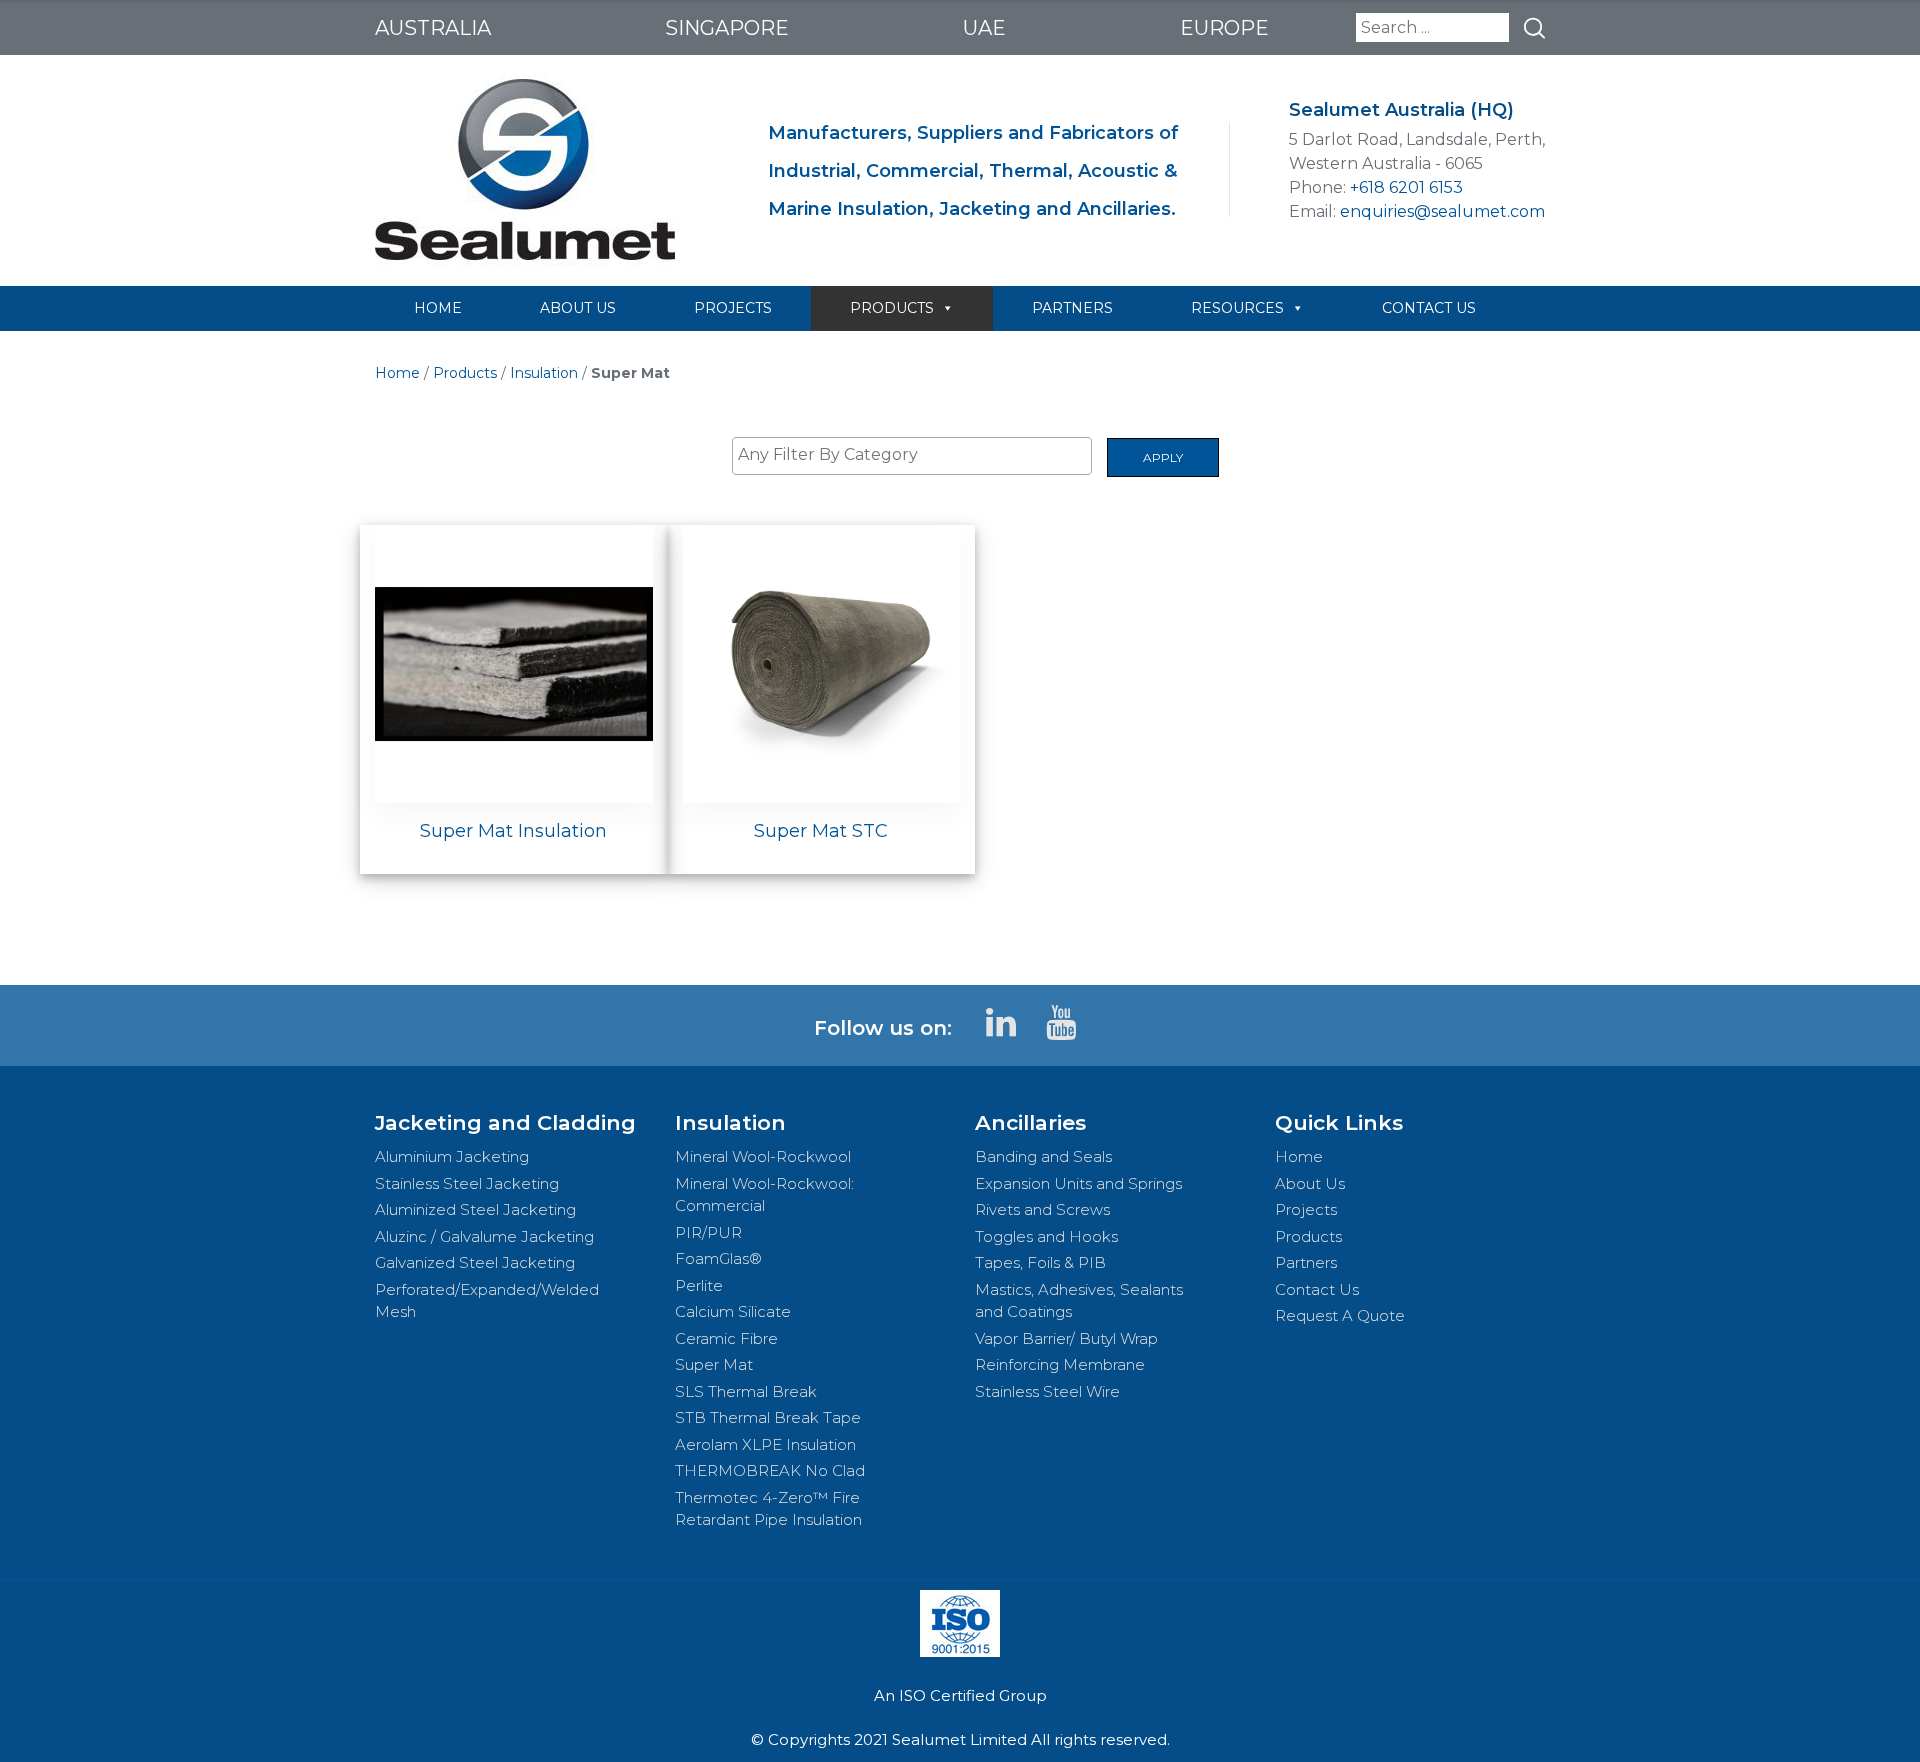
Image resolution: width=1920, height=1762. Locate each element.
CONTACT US (1429, 308)
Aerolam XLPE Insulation (765, 1444)
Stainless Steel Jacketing (467, 1183)
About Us (1310, 1183)
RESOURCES (1237, 308)
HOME (438, 308)
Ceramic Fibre (726, 1338)
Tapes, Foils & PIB (1040, 1262)
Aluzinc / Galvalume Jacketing (484, 1236)
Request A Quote (1340, 1315)
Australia (433, 28)
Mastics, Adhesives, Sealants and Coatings (1079, 1301)
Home (397, 373)
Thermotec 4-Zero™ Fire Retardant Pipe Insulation (768, 1509)
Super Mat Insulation (513, 831)
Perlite (699, 1285)
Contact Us (1317, 1289)
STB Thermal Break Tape (768, 1417)
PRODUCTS (892, 308)
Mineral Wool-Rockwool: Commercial (764, 1195)
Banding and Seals (1043, 1156)
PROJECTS (733, 308)
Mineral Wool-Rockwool (763, 1156)
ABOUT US (578, 308)
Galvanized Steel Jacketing (475, 1262)
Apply (1163, 457)
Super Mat (714, 1364)
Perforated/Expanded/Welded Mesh (487, 1301)
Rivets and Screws (1042, 1209)
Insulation (544, 373)
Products (465, 373)
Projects (1306, 1209)
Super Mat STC (821, 831)
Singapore (727, 28)
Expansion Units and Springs (1078, 1183)
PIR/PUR (708, 1232)
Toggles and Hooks (1046, 1236)
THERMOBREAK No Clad (770, 1470)
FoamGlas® (718, 1258)
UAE (984, 28)
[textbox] (917, 455)
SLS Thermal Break (746, 1391)
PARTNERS (1072, 308)
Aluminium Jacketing (452, 1156)
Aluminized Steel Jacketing (475, 1209)
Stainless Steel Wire (1047, 1391)
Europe (1224, 28)
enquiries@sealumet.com (1442, 211)
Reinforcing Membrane (1060, 1364)
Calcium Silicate (733, 1311)
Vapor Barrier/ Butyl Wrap (1066, 1338)
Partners (1306, 1262)
